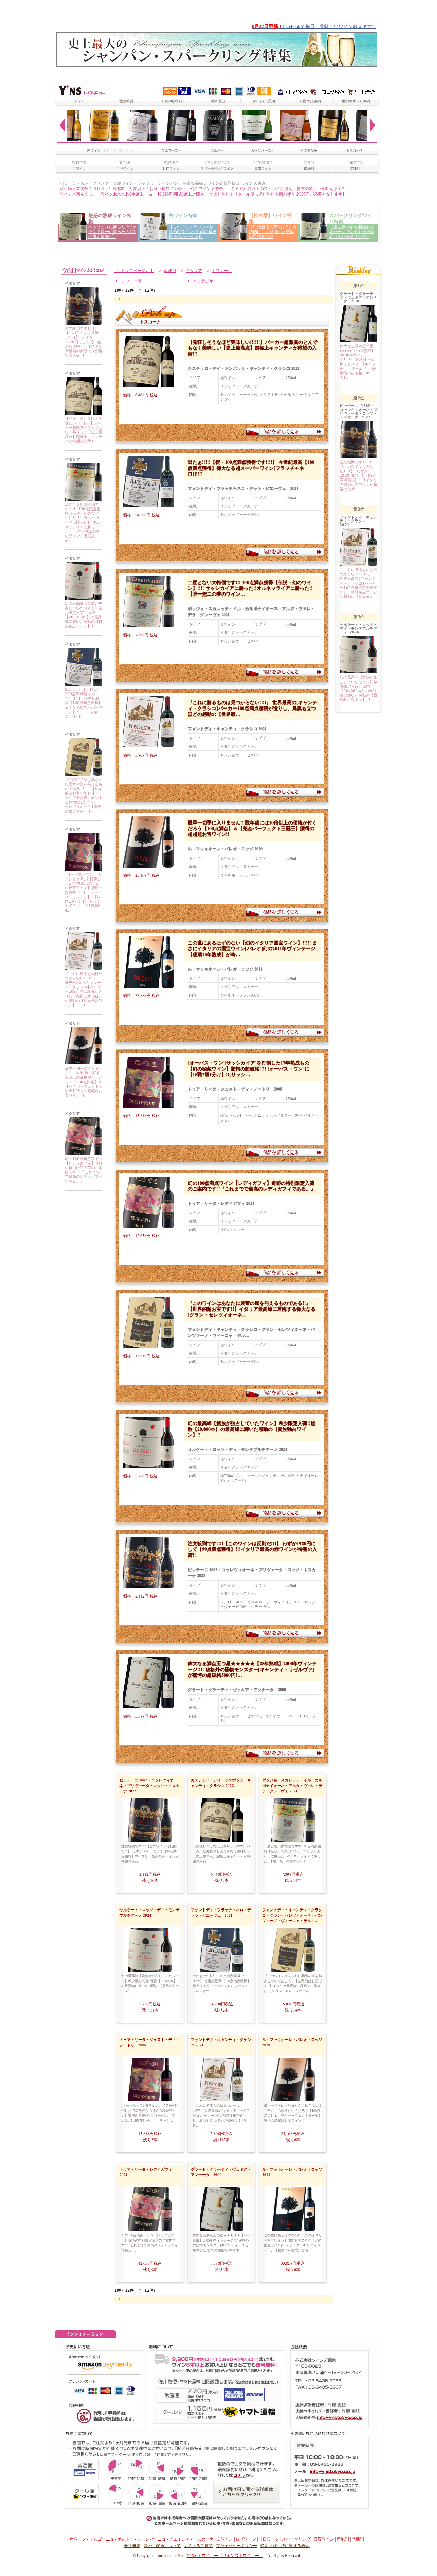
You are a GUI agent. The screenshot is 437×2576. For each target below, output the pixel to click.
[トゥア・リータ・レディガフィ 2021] (84, 1154)
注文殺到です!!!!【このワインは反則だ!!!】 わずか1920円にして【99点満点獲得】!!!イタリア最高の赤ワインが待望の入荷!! (84, 342)
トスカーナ (222, 271)
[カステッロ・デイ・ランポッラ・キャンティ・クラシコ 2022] (84, 413)
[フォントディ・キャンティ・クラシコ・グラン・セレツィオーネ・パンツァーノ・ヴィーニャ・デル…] (145, 1343)
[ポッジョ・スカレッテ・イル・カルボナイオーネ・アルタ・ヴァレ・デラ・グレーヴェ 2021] (84, 499)
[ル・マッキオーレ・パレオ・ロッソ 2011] (145, 983)
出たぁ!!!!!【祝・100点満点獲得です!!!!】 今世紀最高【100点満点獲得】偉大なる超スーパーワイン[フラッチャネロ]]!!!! (84, 703)
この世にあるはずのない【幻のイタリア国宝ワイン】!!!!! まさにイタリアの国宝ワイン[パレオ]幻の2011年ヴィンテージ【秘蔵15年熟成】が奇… (252, 948)
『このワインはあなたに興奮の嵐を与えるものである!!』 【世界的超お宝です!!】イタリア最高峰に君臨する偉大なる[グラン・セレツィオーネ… (252, 1309)
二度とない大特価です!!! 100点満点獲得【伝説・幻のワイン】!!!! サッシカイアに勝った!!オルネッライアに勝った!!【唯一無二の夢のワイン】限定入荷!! (83, 523)
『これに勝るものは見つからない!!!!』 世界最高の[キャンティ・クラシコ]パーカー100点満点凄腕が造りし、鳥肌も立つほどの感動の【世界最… (252, 708)
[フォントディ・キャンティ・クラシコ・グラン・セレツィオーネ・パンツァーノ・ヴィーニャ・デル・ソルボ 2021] (84, 775)
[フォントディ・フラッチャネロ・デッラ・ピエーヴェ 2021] (84, 684)
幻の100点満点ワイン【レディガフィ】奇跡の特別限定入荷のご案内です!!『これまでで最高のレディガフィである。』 (84, 1170)
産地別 (170, 271)
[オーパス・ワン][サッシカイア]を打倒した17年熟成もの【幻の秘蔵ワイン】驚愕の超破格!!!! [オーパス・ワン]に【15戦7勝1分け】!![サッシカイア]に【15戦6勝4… (84, 893)
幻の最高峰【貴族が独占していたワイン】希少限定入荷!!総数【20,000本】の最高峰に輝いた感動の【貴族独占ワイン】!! (84, 615)
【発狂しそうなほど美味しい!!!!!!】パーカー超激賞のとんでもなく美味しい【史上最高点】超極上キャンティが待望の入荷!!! (84, 430)
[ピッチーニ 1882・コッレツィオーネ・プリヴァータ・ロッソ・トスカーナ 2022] (84, 323)
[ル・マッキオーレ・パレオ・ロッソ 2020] (84, 1063)
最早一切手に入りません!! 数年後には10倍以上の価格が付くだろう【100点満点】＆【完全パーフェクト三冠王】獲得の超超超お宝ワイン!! (84, 1082)
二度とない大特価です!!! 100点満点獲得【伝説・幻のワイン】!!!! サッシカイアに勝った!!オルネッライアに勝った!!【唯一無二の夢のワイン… (250, 588)
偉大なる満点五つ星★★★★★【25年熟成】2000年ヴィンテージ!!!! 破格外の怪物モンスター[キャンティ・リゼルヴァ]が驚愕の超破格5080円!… (252, 1669)
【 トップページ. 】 (134, 271)
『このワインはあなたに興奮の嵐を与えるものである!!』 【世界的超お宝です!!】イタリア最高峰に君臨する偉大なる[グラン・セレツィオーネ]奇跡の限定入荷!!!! (84, 795)
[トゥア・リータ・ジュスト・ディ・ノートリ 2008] (84, 869)
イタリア (194, 271)
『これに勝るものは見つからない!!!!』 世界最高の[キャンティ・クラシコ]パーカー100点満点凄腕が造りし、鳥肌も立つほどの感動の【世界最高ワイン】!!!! (84, 990)
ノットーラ (131, 281)
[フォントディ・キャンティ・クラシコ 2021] (84, 969)
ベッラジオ (203, 281)
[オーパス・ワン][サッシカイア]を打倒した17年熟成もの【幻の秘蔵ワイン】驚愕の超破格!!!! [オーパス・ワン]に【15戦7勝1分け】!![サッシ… (249, 1068)
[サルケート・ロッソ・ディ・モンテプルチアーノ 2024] (84, 598)
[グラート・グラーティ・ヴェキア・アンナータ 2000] (145, 1704)
